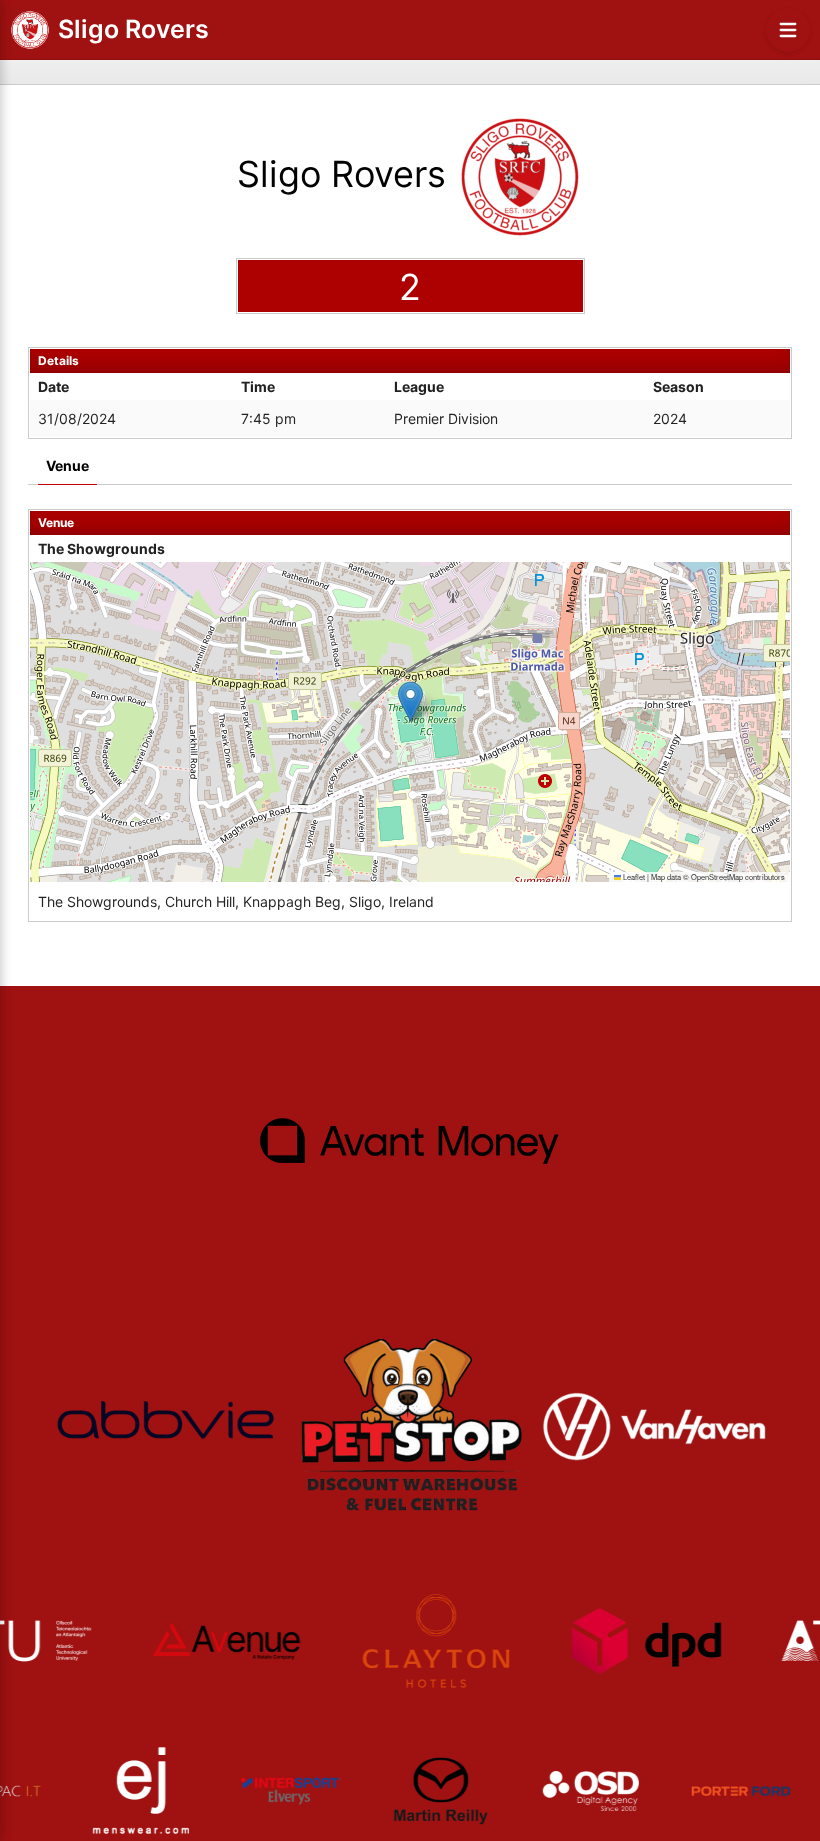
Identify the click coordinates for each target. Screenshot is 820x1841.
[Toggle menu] (788, 30)
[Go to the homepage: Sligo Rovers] (30, 30)
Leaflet (633, 876)
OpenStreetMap (717, 876)
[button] (410, 701)
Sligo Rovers (133, 29)
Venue (67, 465)
